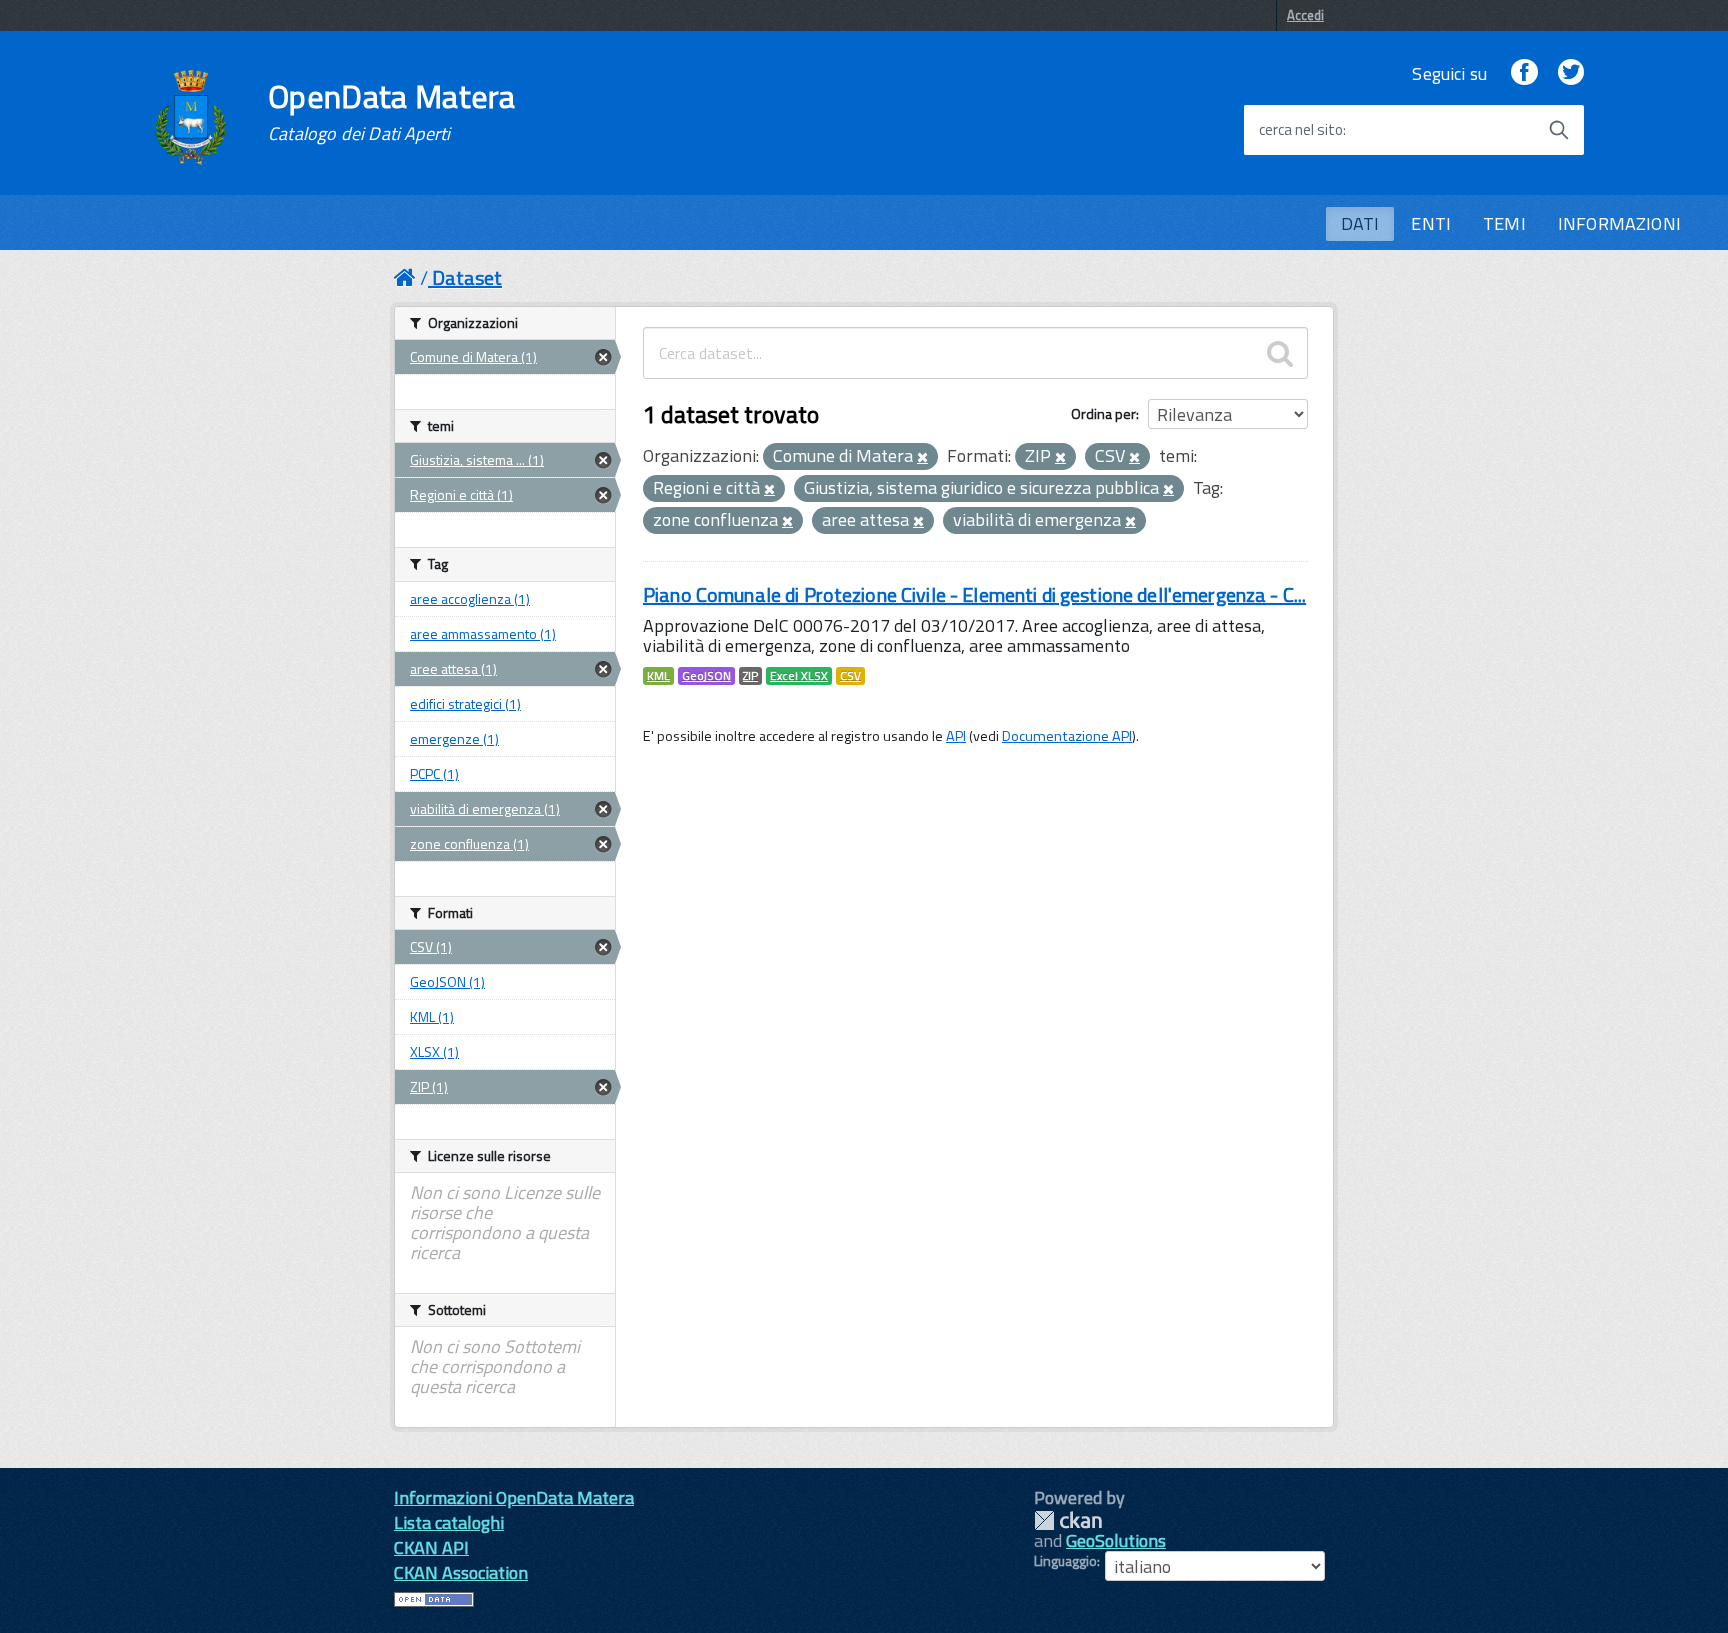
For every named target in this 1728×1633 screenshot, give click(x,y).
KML (658, 676)
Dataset (467, 277)
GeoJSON (706, 676)
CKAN (1068, 1520)
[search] (1280, 353)
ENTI (1431, 223)
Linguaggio (1065, 1561)
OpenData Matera (392, 112)
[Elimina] (922, 458)
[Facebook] (1524, 73)
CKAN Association (461, 1572)
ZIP (750, 676)
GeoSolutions (1116, 1540)
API (956, 736)
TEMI (1504, 223)
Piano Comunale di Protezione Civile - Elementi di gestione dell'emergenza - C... (974, 594)
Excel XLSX (799, 676)
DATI (1360, 223)
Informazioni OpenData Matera (514, 1497)
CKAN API (431, 1547)
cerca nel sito (1301, 130)
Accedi (1305, 15)
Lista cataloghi (449, 1522)
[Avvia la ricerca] (1559, 130)
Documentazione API (1067, 736)
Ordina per (1103, 413)
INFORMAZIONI (1619, 223)
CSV (850, 676)
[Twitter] (1571, 73)
